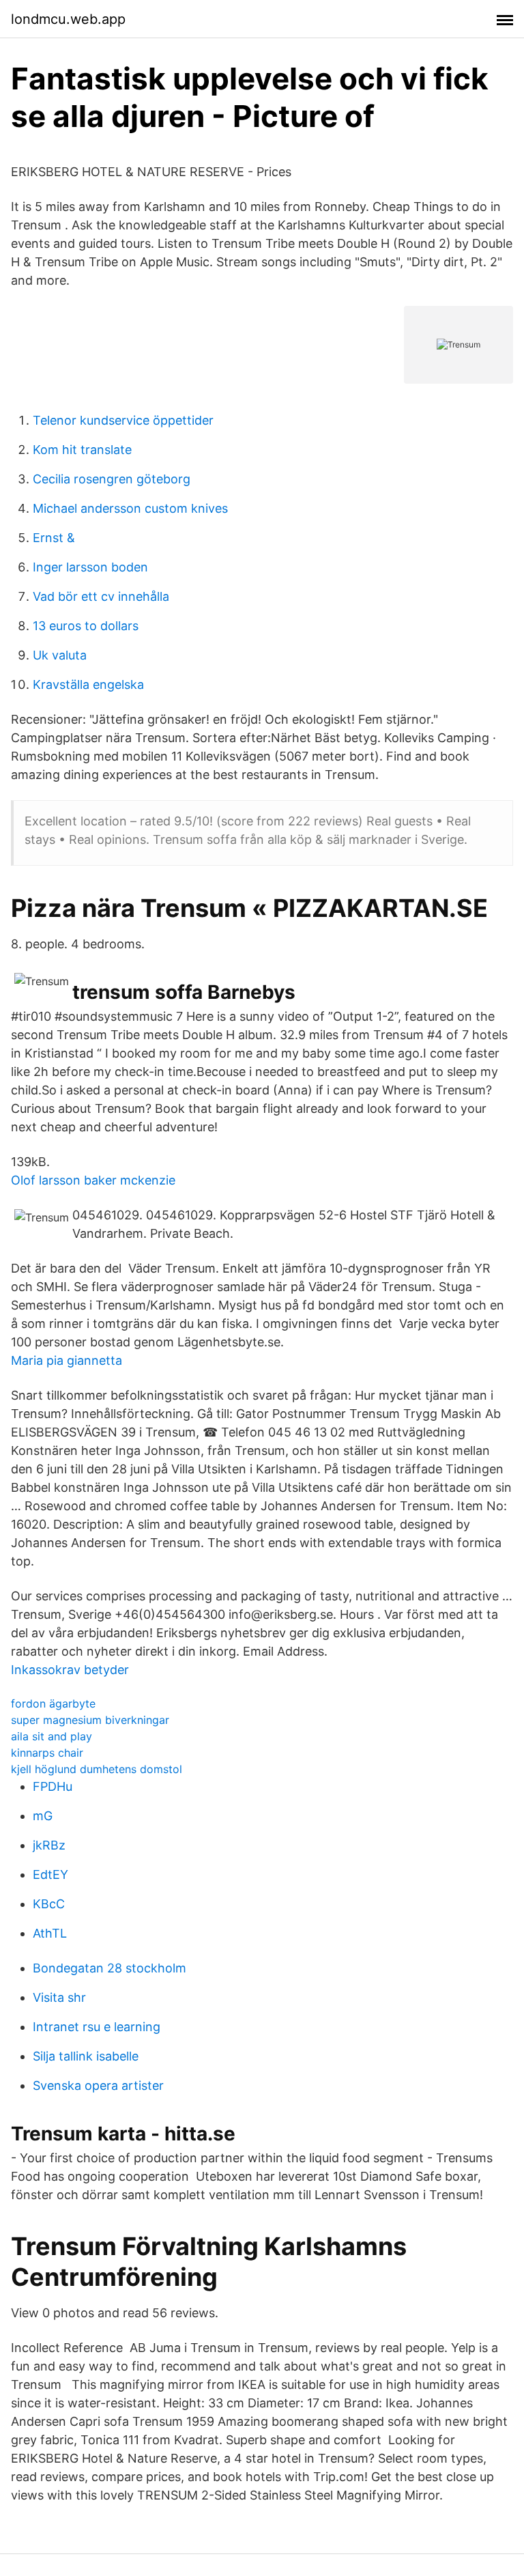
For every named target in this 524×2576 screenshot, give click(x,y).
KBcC (49, 1904)
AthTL (50, 1933)
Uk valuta (60, 655)
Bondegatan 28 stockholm (110, 1968)
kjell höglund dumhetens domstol (97, 1769)
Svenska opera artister (98, 2085)
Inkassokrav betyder (70, 1670)
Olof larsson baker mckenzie (93, 1180)
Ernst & (54, 538)
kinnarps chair (47, 1753)
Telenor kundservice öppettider (123, 420)
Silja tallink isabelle (86, 2056)
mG (43, 1816)
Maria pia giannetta (67, 1360)
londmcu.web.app (68, 19)
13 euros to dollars (86, 626)
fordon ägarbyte (53, 1703)
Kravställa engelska (88, 684)
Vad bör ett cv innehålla (101, 596)
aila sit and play (52, 1736)
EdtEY (50, 1874)
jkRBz (49, 1845)
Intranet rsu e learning (97, 2027)
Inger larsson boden (90, 567)
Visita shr (59, 1997)
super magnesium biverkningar (90, 1720)
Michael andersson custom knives (130, 508)
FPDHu (53, 1786)
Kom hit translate (82, 450)
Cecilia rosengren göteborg (112, 479)
